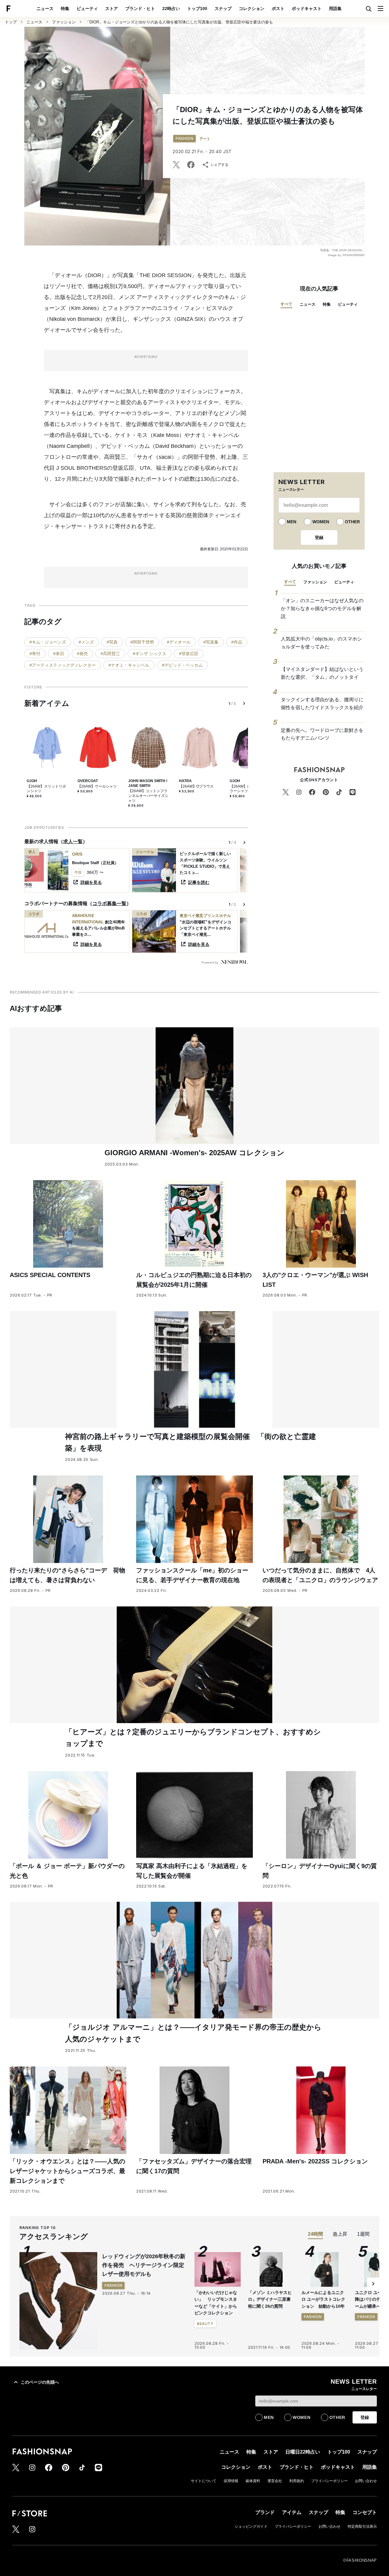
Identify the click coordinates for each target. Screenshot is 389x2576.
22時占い (171, 9)
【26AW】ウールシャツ (97, 786)
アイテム (292, 2512)
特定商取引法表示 (362, 2526)
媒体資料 (253, 2481)
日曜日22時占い (303, 2452)
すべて (286, 304)
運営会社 (275, 2481)
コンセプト (365, 2512)
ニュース (45, 9)
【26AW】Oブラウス (196, 786)
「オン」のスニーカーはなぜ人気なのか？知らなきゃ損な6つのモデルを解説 (322, 608)
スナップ (223, 9)
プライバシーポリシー (329, 2481)
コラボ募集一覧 (109, 903)
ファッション (64, 22)
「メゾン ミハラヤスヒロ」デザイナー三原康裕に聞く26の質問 (270, 2299)
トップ (11, 22)
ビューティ (87, 9)
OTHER (352, 522)
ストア (112, 9)
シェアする (219, 165)
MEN (292, 522)
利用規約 (297, 2481)
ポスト (278, 9)
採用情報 (231, 2481)
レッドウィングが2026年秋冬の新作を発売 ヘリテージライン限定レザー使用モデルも (144, 2265)
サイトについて (204, 2481)
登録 (319, 538)
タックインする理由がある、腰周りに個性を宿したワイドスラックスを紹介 (322, 704)
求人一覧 (73, 841)
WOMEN (321, 522)
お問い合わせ (366, 2481)
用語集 (335, 9)
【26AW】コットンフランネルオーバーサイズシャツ (148, 796)
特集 (65, 9)
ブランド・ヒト (140, 9)
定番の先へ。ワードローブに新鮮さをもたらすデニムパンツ (322, 734)
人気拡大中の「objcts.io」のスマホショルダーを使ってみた (321, 643)
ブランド (265, 2512)
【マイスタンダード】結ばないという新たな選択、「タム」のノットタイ (322, 673)
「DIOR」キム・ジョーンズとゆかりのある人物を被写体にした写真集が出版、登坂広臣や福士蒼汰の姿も (179, 22)
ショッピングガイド (251, 2526)
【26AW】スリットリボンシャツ (46, 789)
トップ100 (197, 9)
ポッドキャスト (307, 9)
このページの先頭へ (40, 2382)
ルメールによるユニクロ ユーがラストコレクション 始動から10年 (323, 2299)
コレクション (252, 9)
